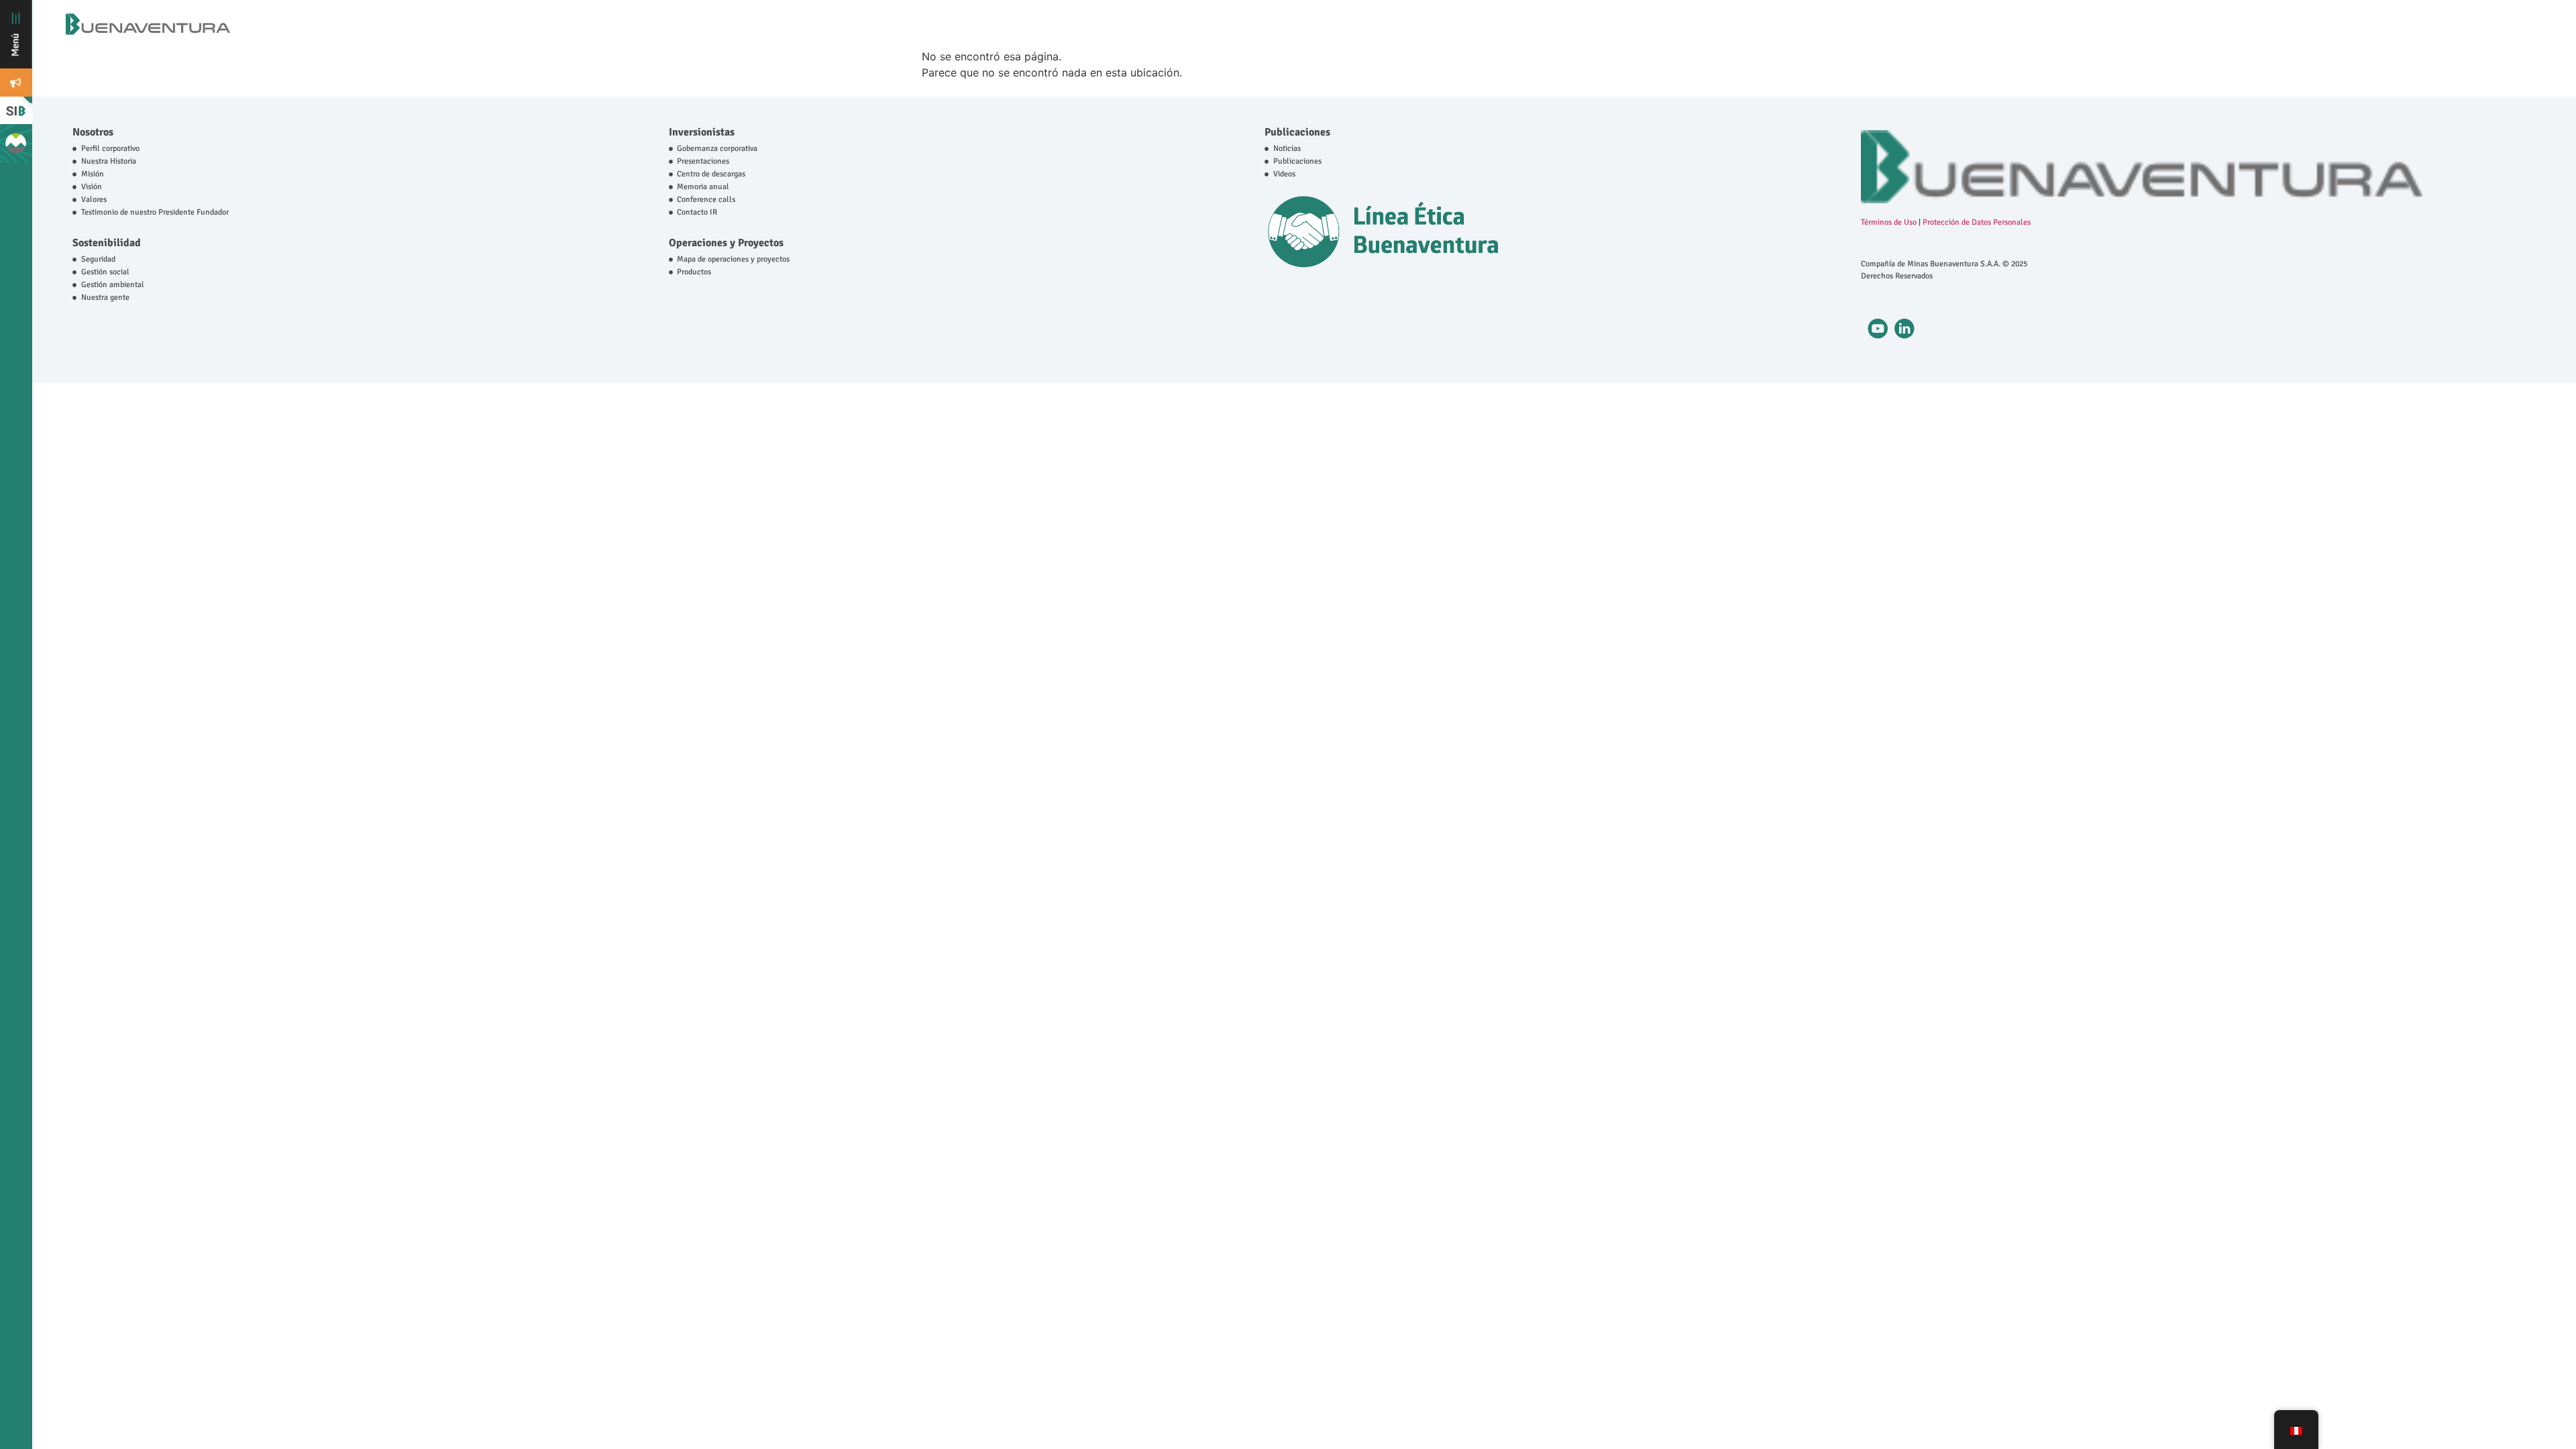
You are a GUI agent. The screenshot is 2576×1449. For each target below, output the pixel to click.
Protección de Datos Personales (1977, 222)
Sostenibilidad (107, 243)
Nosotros (93, 132)
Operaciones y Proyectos (726, 243)
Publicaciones (1297, 132)
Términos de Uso (1889, 222)
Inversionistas (702, 132)
